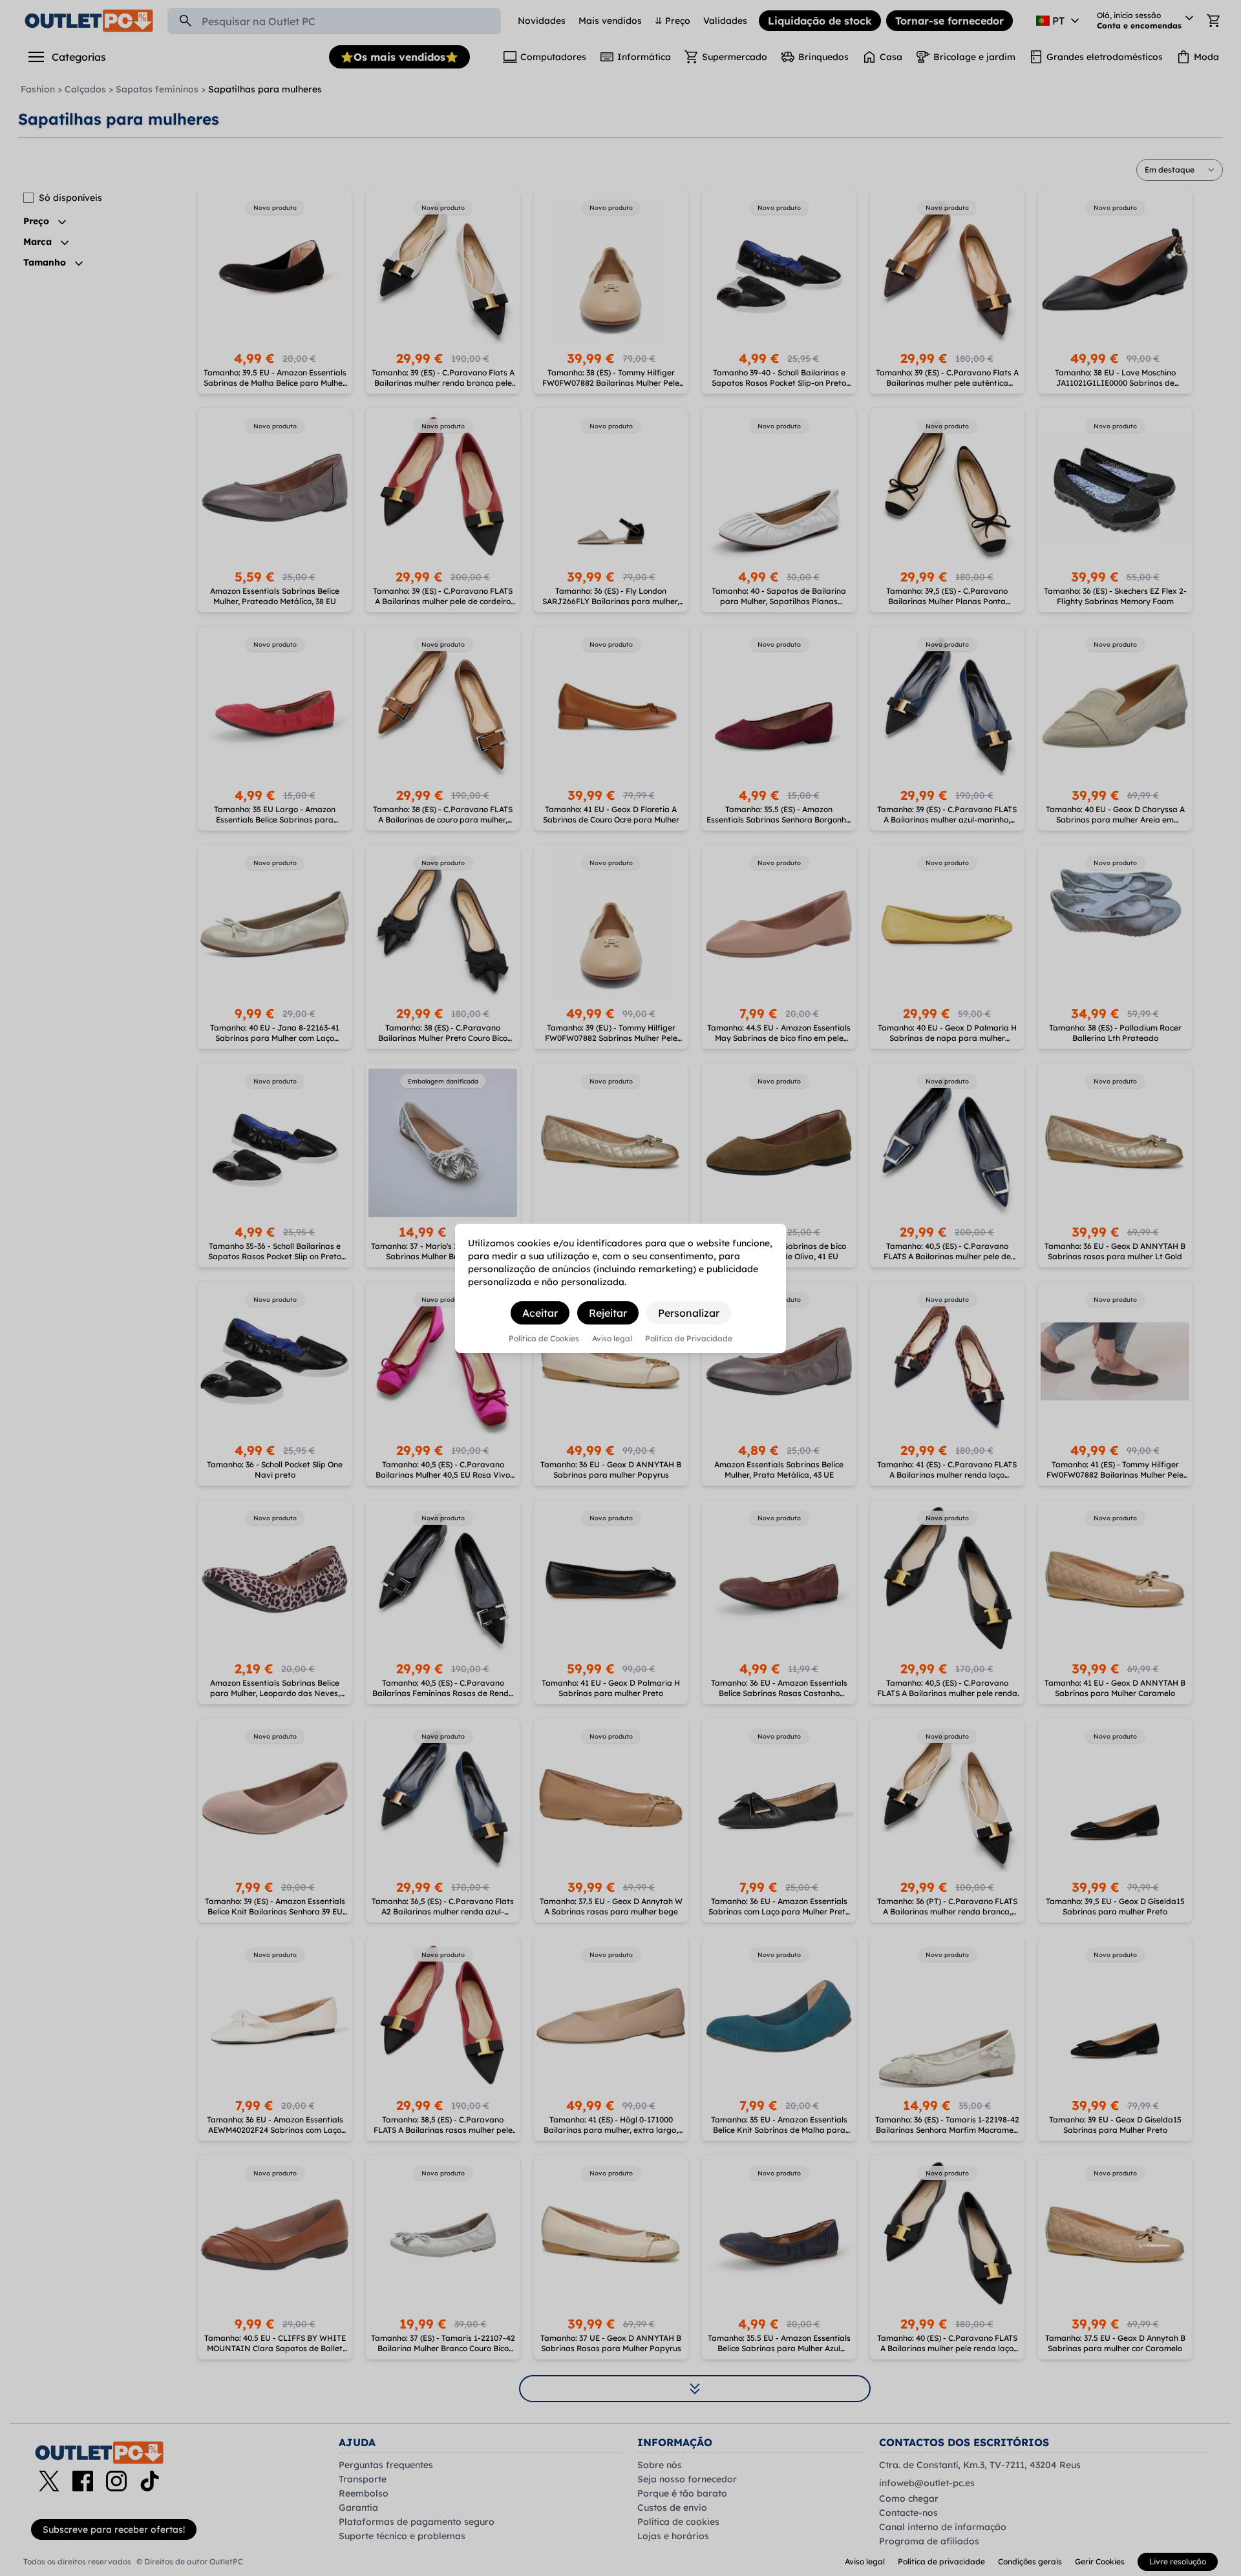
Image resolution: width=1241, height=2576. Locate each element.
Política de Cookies (544, 1339)
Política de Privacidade (689, 1339)
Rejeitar (608, 1313)
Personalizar (689, 1313)
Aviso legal (612, 1339)
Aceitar (540, 1313)
